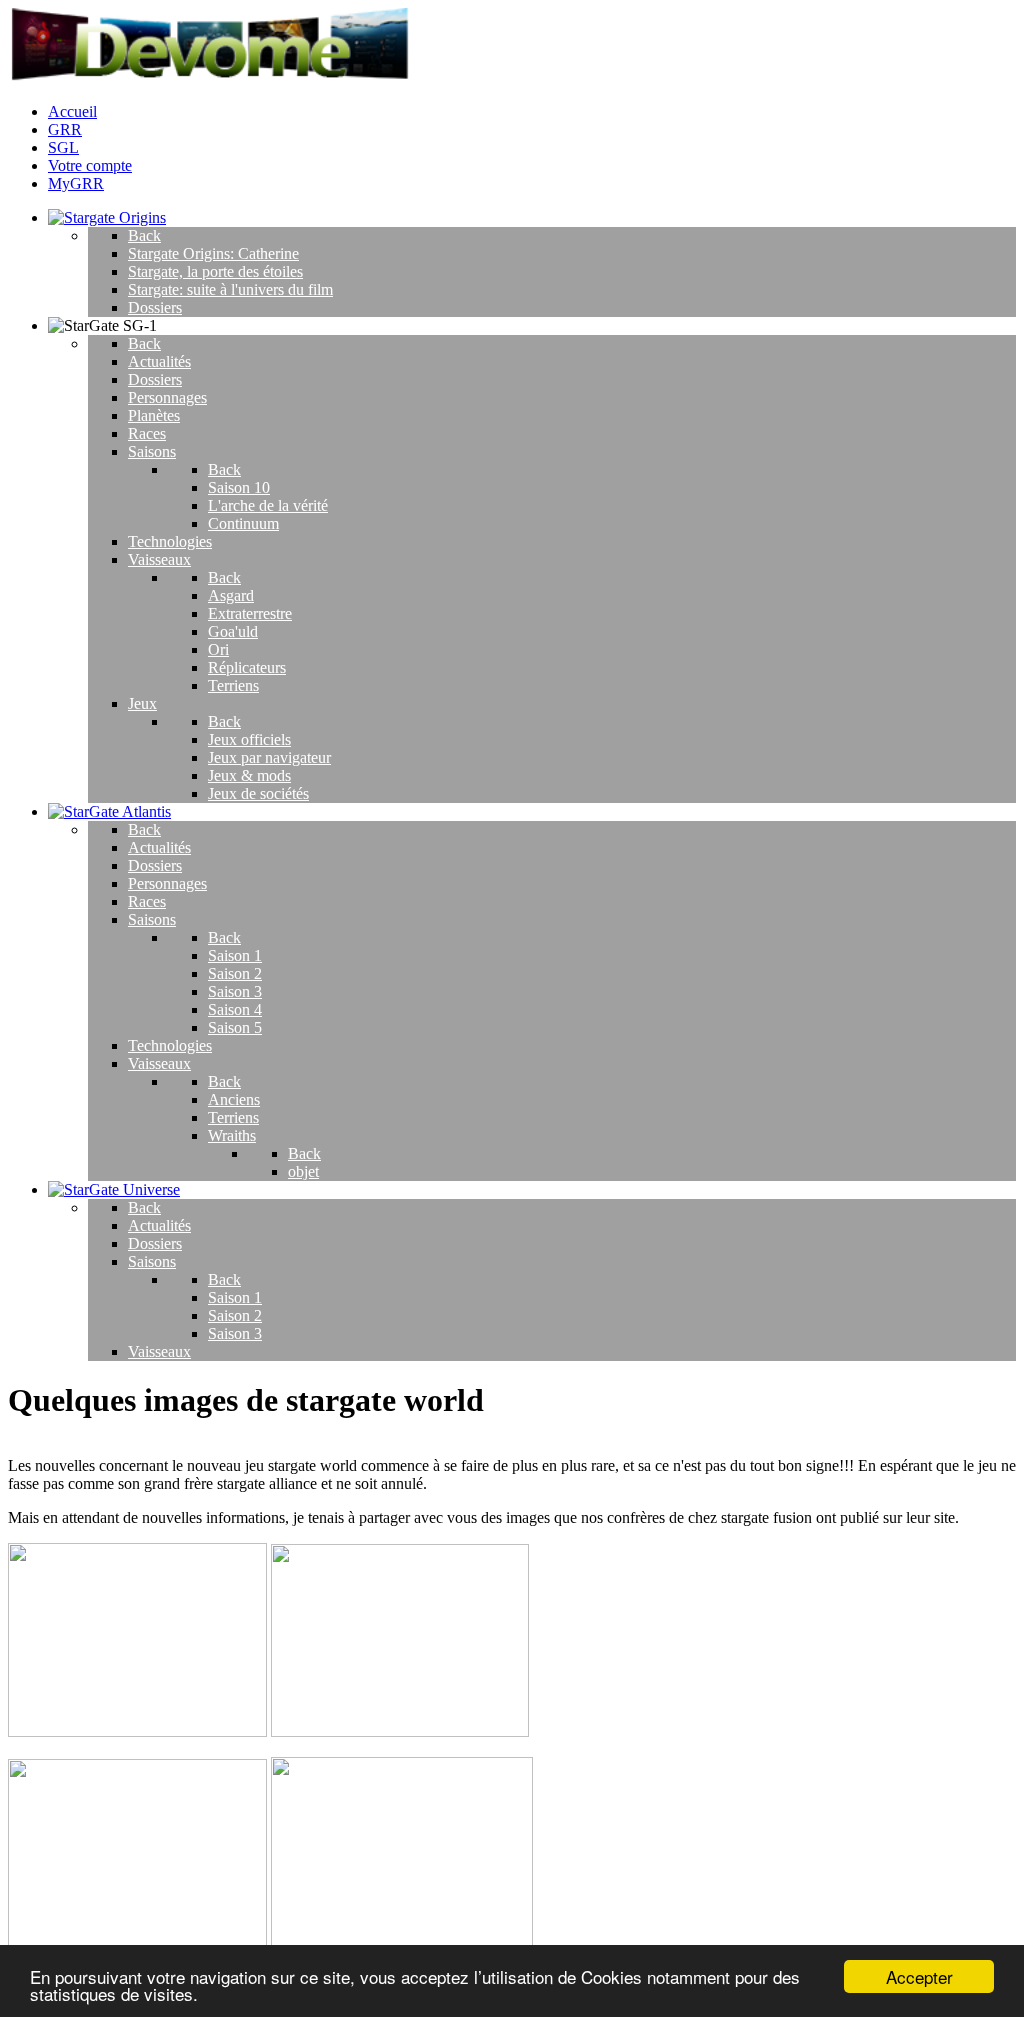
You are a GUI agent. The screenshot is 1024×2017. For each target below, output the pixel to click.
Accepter (919, 1976)
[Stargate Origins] (107, 217)
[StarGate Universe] (114, 1189)
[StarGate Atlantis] (109, 811)
